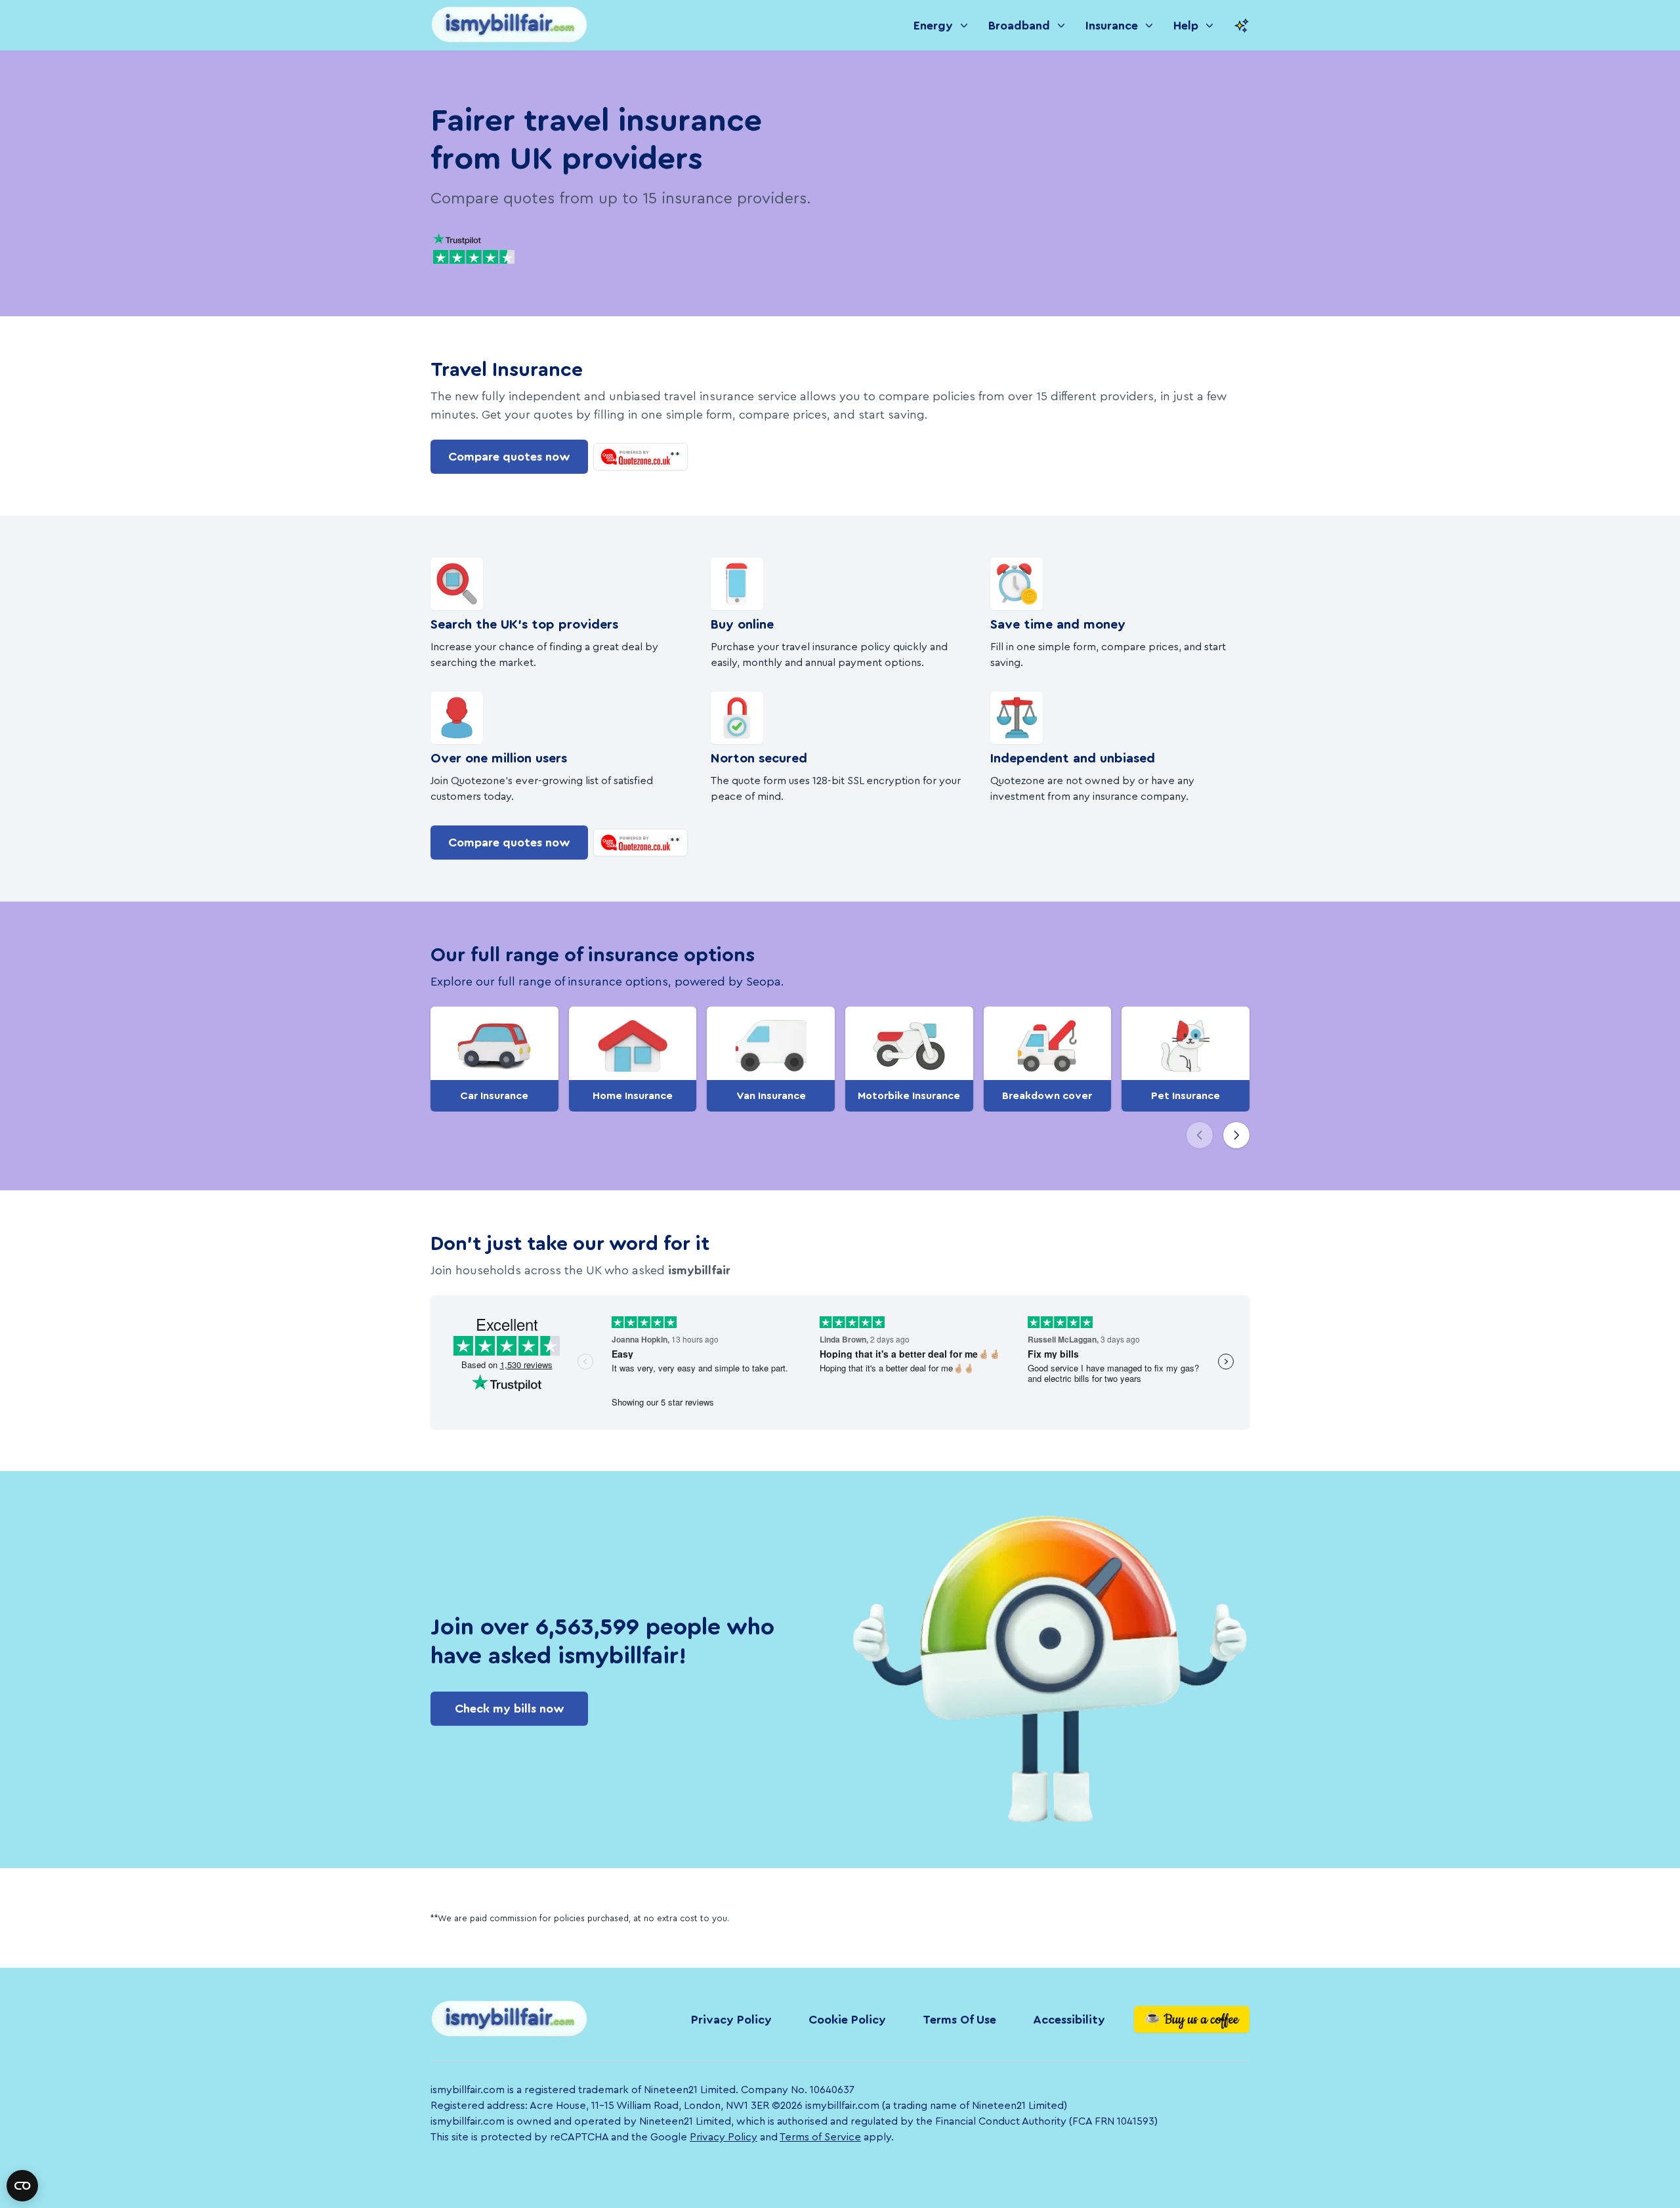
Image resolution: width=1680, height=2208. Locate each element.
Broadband (1019, 26)
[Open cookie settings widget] (22, 2186)
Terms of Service (820, 2137)
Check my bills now (510, 1709)
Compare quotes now (509, 457)
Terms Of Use (959, 2020)
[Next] (1236, 1135)
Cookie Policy (847, 2020)
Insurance (1112, 26)
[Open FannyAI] (1242, 26)
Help (1186, 26)
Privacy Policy (731, 2020)
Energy (933, 26)
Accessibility (1069, 2020)
